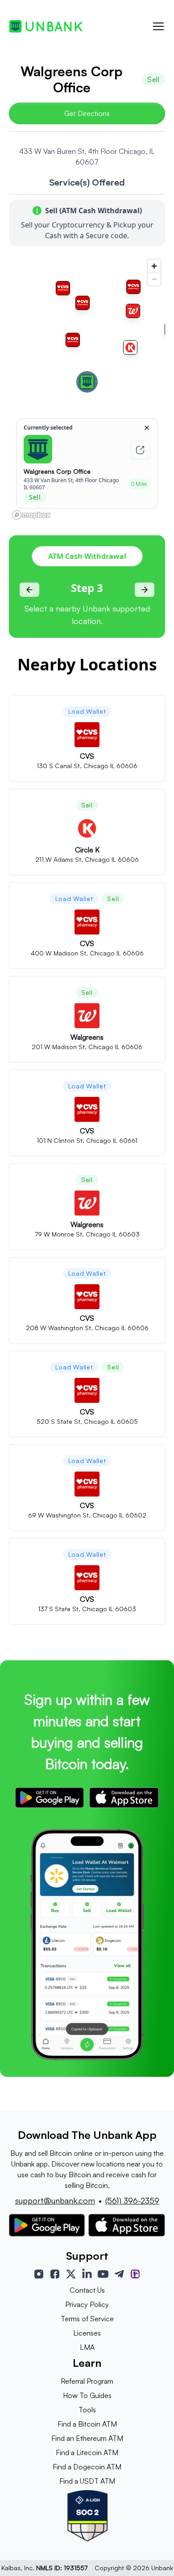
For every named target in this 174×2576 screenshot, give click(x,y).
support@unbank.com (55, 2200)
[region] (87, 389)
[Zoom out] (154, 279)
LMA (87, 2347)
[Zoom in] (154, 266)
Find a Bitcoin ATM (87, 2424)
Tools (87, 2410)
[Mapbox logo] (31, 515)
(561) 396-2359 (132, 2200)
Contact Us (87, 2290)
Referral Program (87, 2381)
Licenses (87, 2333)
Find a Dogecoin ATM (87, 2467)
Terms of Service (87, 2319)
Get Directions (87, 113)
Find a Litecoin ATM (87, 2452)
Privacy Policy (87, 2304)
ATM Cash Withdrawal (87, 556)
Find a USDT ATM (87, 2481)
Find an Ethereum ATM (87, 2438)
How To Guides (87, 2395)
